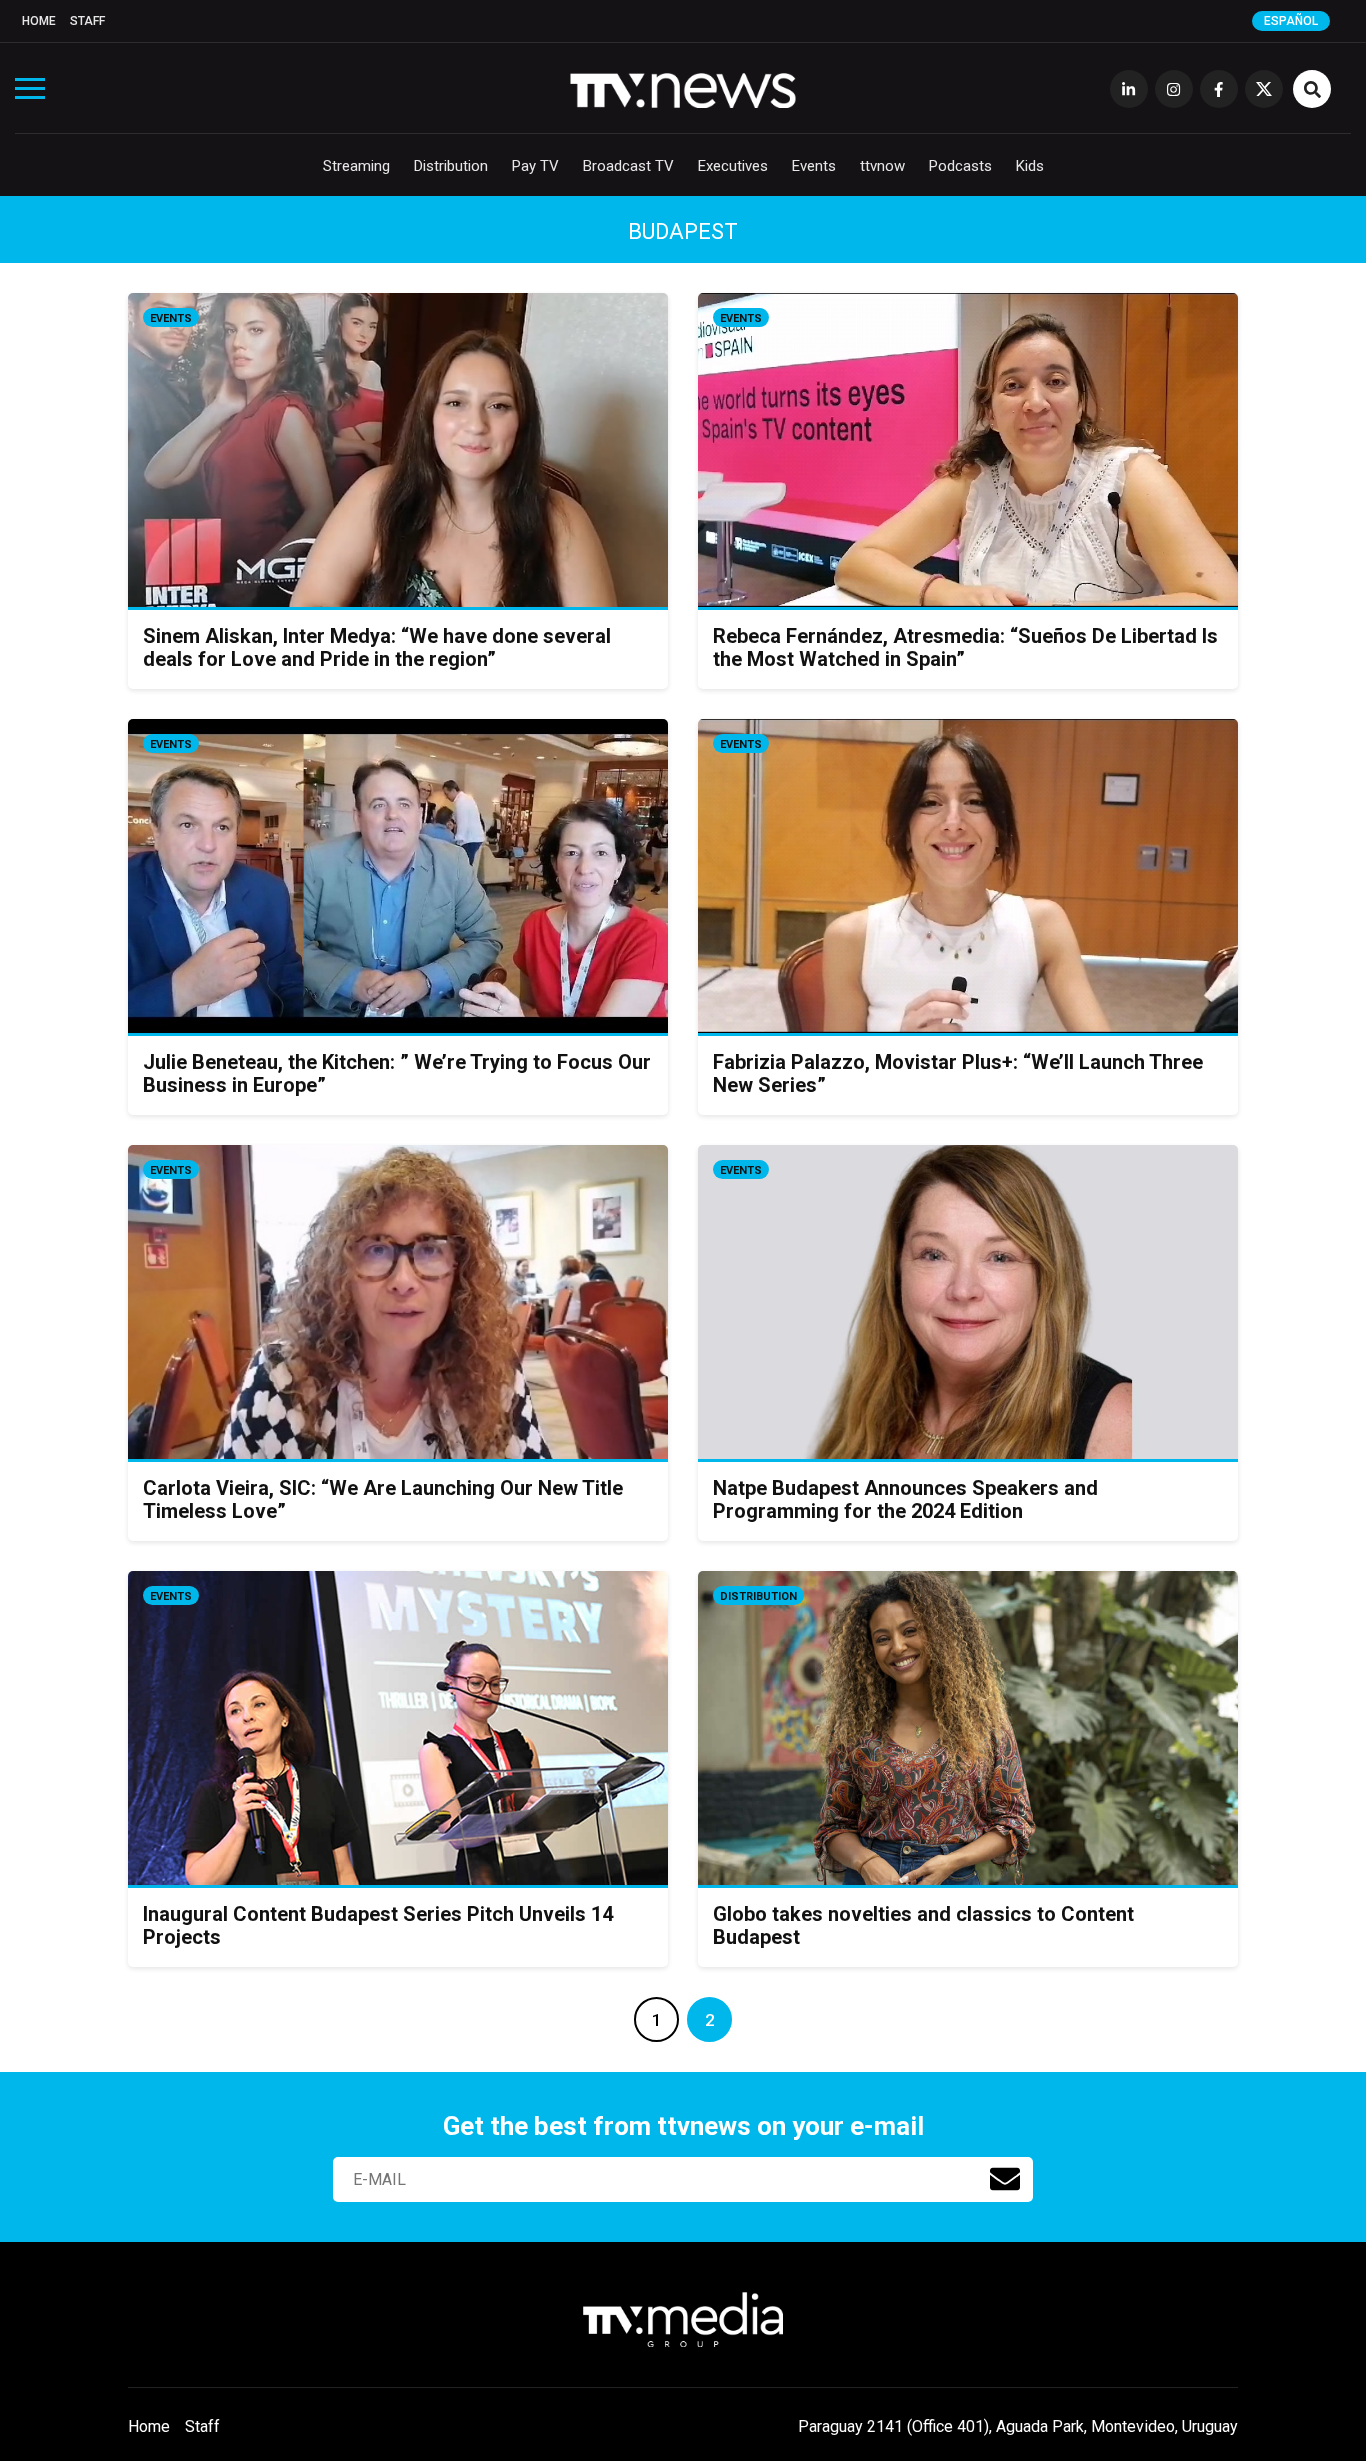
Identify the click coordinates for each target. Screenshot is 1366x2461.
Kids (1030, 166)
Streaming (356, 166)
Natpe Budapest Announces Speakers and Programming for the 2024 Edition (905, 1499)
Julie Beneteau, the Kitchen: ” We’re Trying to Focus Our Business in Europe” (397, 1073)
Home (39, 21)
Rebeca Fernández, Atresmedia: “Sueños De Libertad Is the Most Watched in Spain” (965, 647)
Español (1291, 21)
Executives (733, 166)
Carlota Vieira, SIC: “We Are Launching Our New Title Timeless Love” (383, 1499)
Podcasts (960, 166)
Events (814, 166)
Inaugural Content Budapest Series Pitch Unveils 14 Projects (378, 1925)
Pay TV (535, 166)
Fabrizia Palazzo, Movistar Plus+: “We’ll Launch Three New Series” (958, 1073)
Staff (87, 21)
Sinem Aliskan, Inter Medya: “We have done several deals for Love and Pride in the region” (377, 647)
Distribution (451, 166)
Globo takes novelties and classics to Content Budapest (923, 1925)
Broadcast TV (628, 166)
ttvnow (882, 166)
